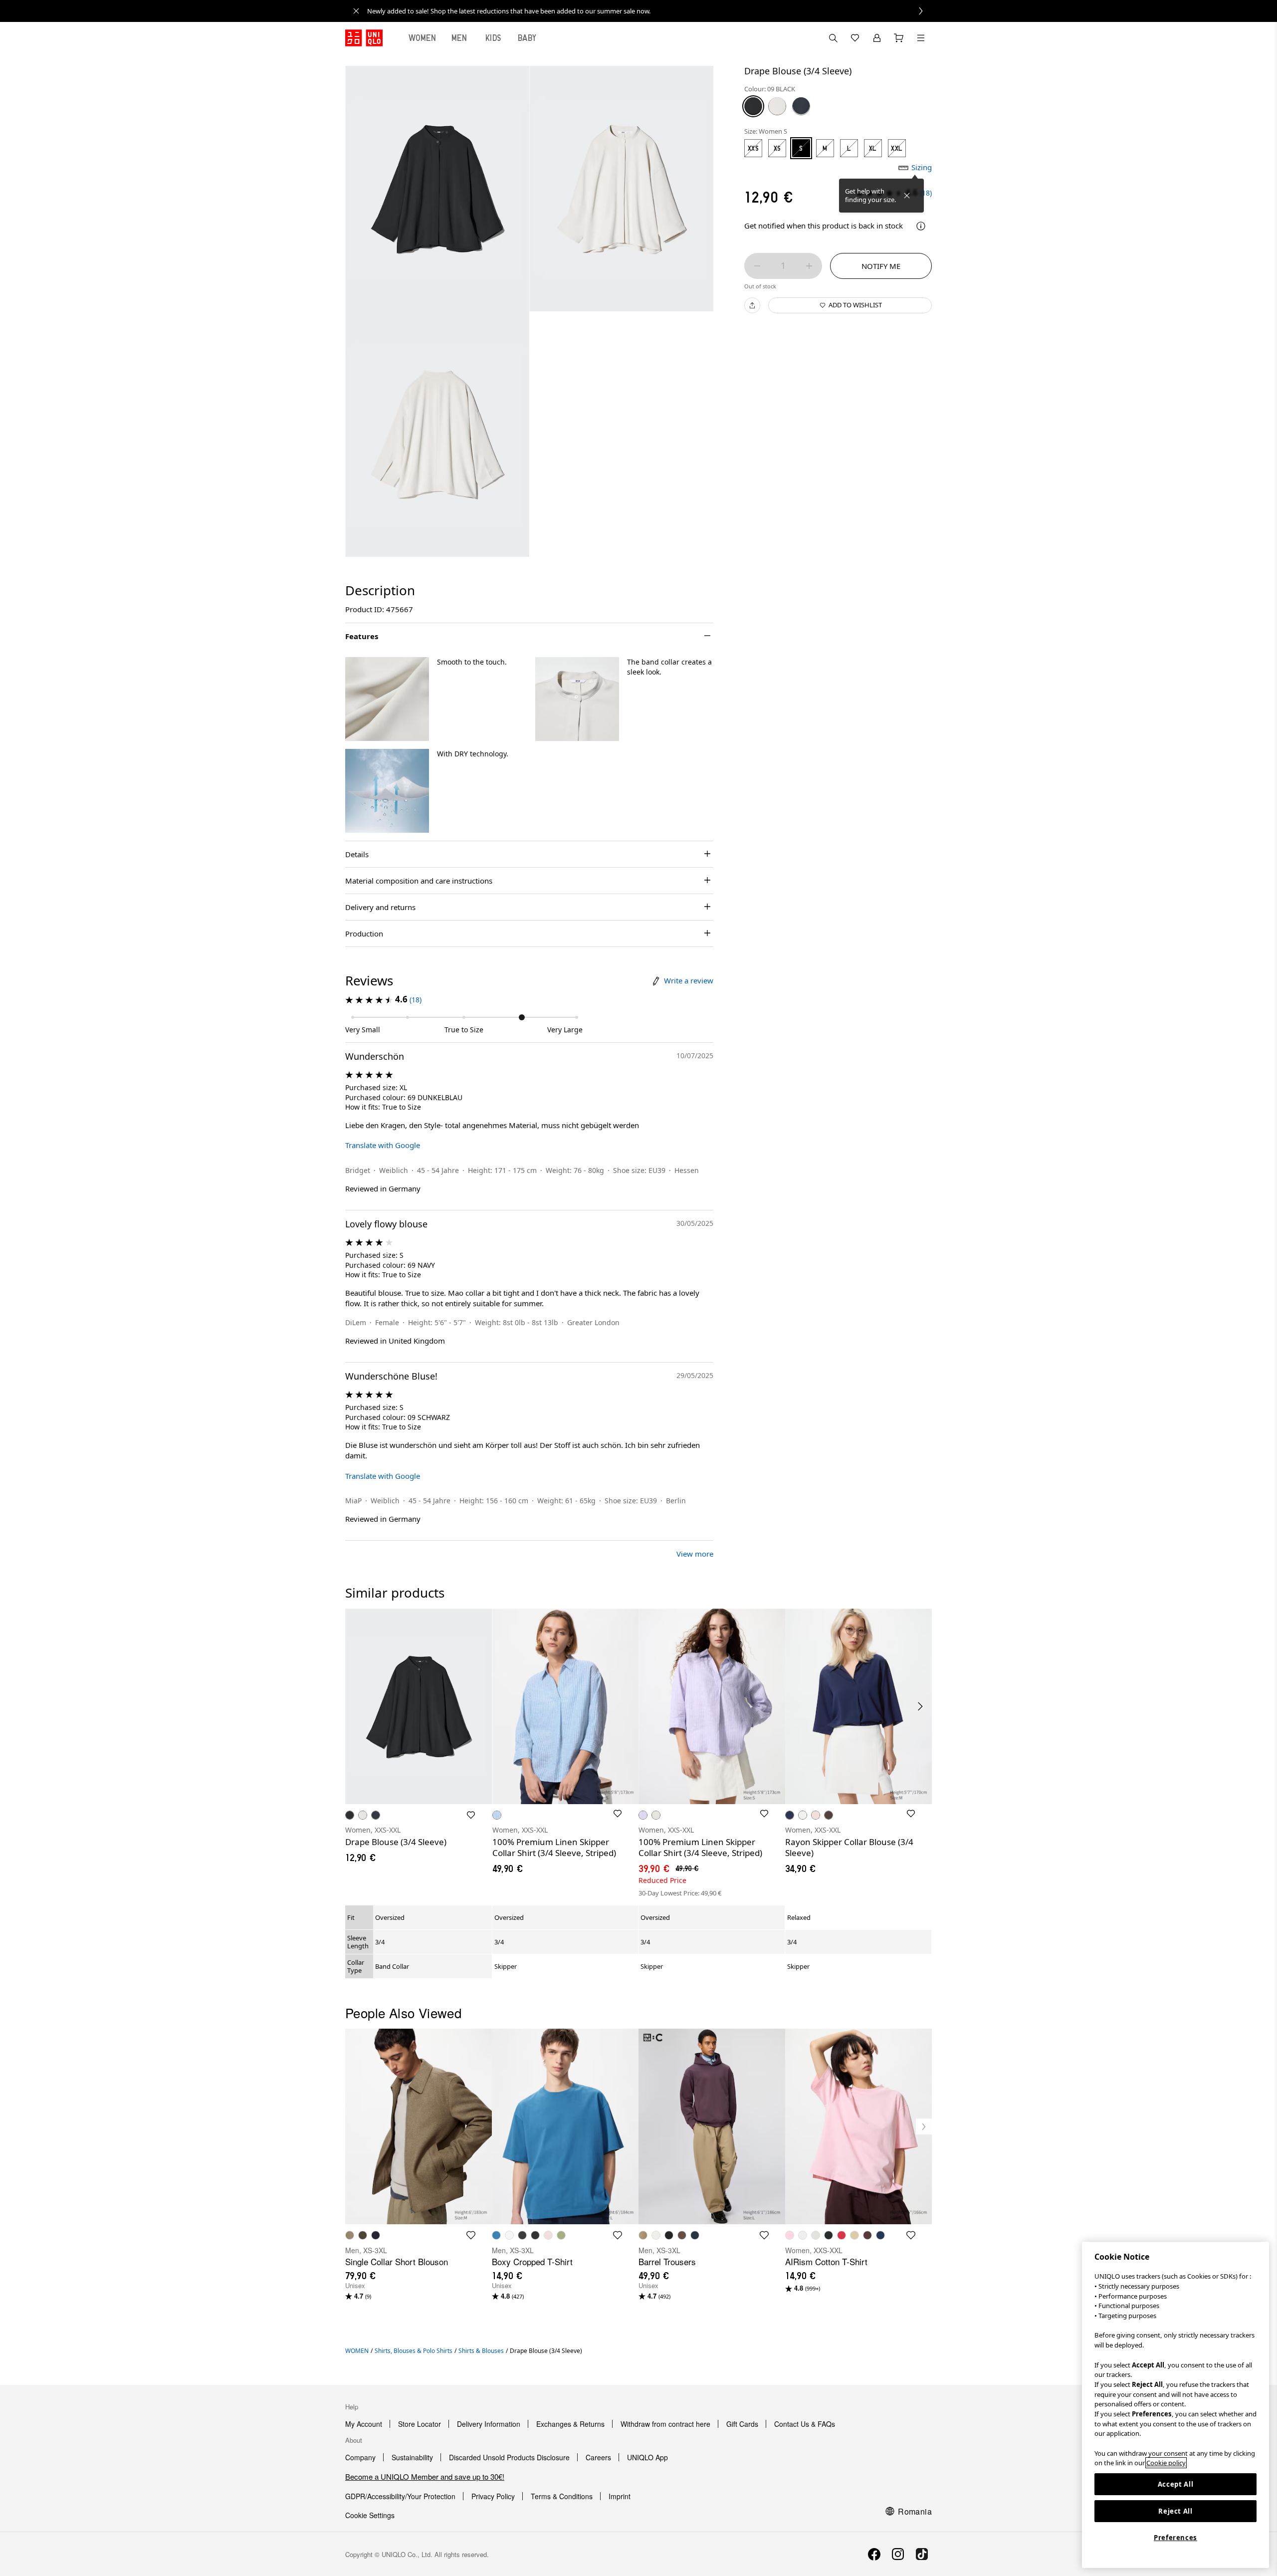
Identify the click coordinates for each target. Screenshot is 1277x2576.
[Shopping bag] (899, 38)
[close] (356, 11)
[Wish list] (855, 38)
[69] (801, 106)
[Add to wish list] (471, 1815)
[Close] (907, 196)
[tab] (423, 38)
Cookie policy (1166, 2463)
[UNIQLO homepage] (364, 38)
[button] (387, 699)
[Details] (921, 226)
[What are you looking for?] (833, 38)
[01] (777, 106)
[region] (1175, 2405)
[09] (753, 106)
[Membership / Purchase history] (877, 38)
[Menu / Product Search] (921, 38)
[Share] (752, 305)
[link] (649, 11)
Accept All (1176, 2484)
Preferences (1175, 2538)
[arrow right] (921, 1706)
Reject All (1175, 2511)
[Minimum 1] (757, 266)
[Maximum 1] (809, 266)
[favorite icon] (471, 2235)
